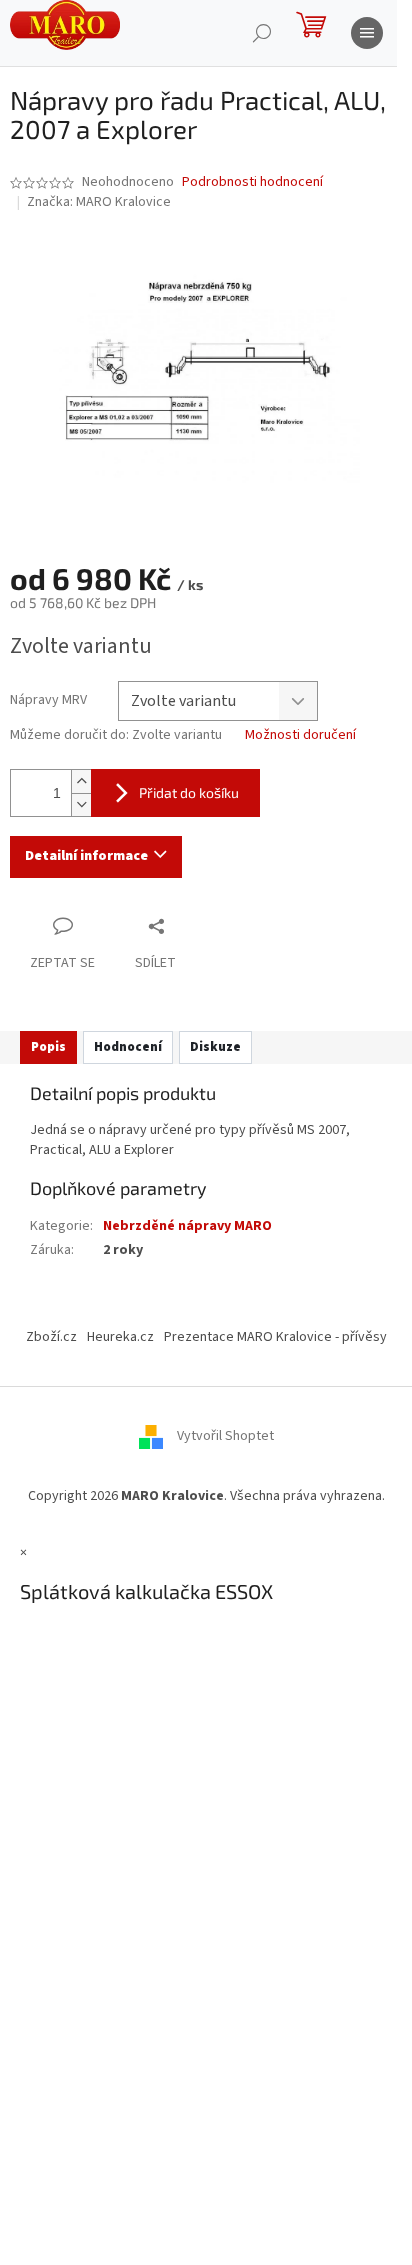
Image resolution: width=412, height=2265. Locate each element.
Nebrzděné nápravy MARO (187, 1226)
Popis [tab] (48, 1047)
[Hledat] (262, 33)
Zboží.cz (51, 1337)
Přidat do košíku (189, 792)
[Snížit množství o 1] (81, 804)
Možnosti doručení (300, 735)
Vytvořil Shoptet (225, 1436)
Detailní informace (86, 856)
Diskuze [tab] (215, 1047)
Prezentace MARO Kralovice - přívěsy (275, 1337)
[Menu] (367, 33)
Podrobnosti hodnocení (252, 182)
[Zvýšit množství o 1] (81, 781)
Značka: (99, 202)
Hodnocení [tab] (128, 1047)
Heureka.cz (120, 1337)
